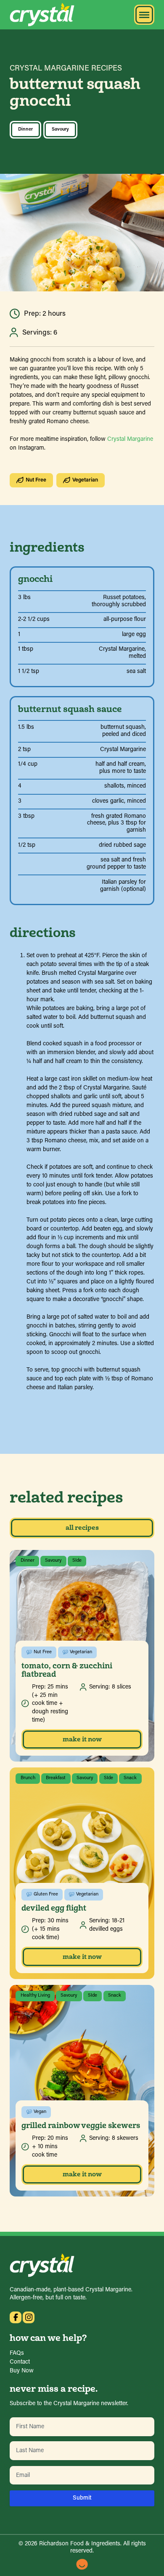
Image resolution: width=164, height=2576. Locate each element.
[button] (144, 15)
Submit (82, 2498)
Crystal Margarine (130, 439)
